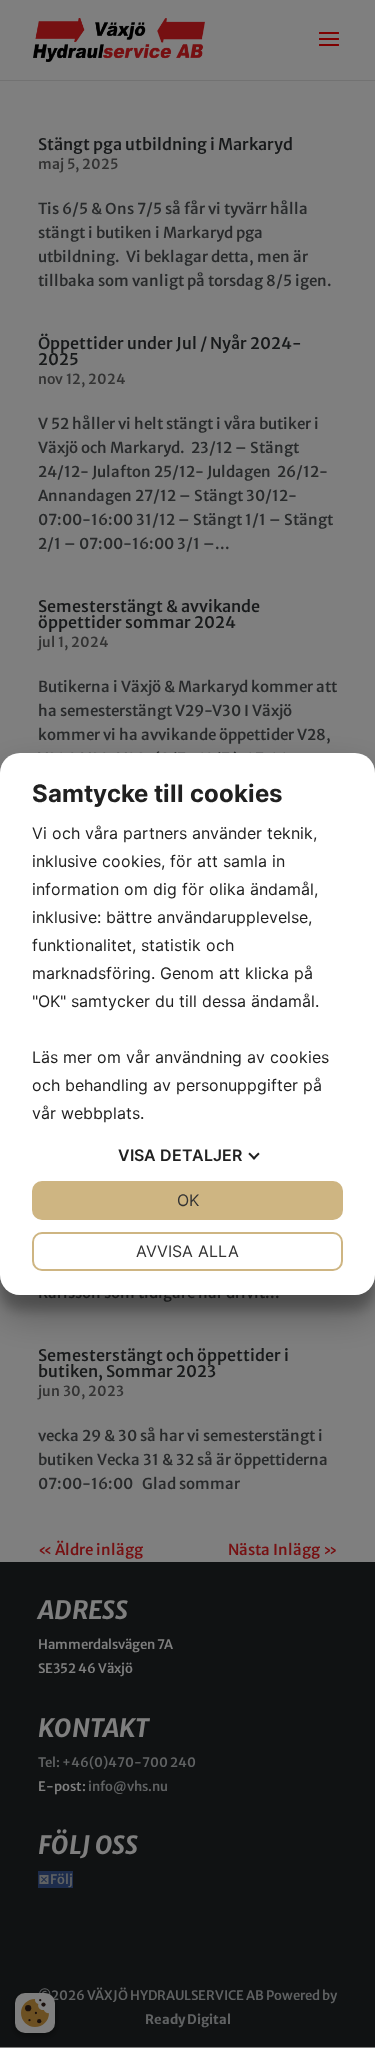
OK (188, 1200)
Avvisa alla (187, 1251)
